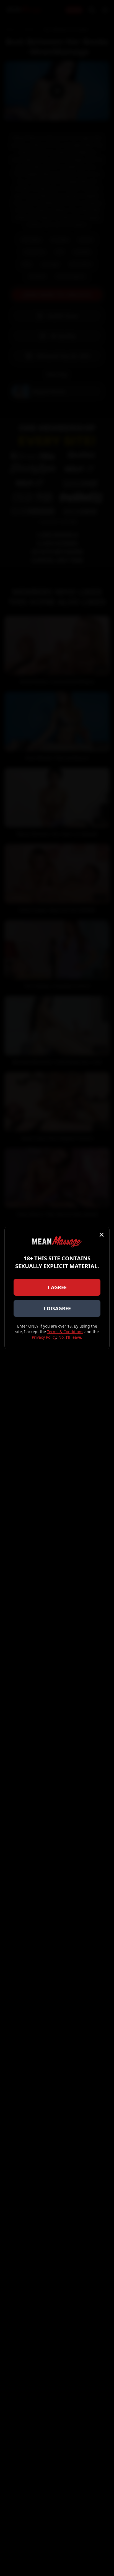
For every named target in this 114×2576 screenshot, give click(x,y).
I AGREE (57, 1287)
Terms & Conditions (65, 1332)
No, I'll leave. (70, 1337)
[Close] (102, 1235)
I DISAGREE (57, 1308)
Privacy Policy (44, 1337)
